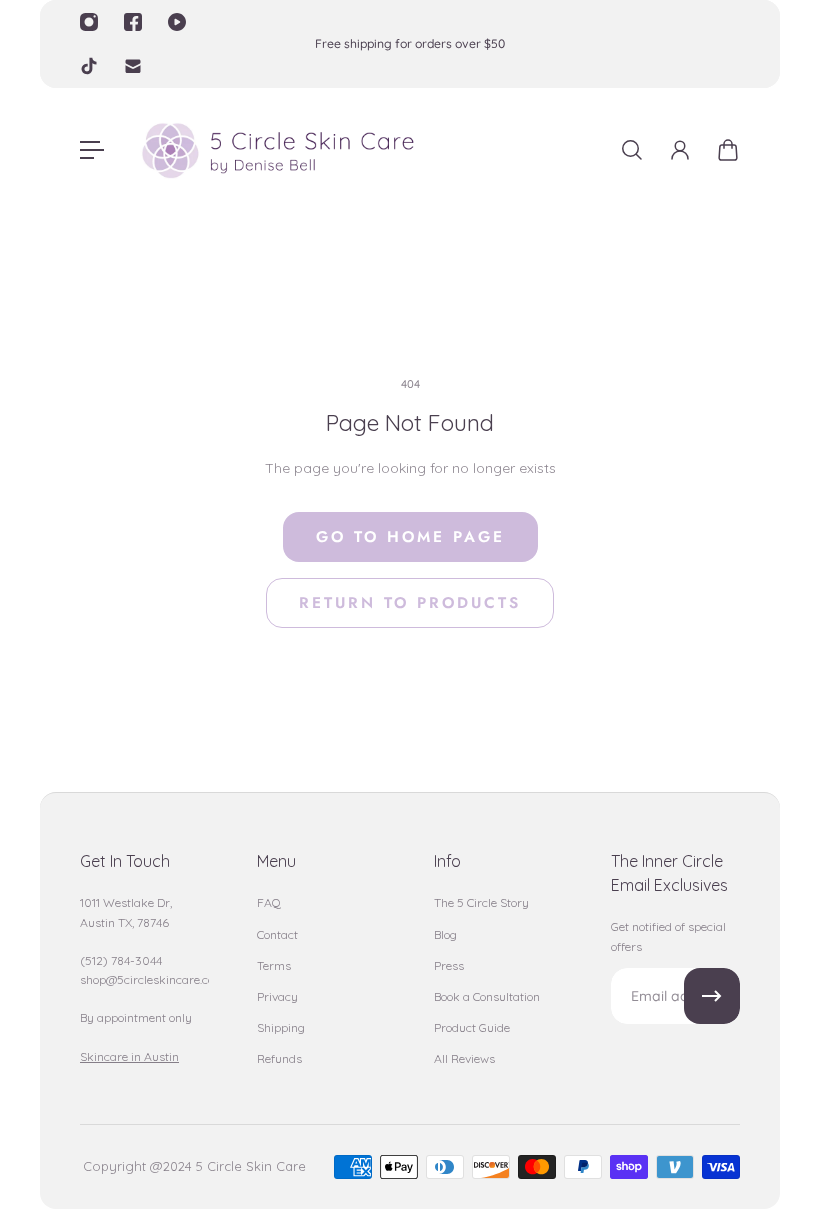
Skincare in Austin (129, 1056)
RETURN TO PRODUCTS (410, 603)
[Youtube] (177, 22)
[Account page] (680, 150)
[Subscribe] (712, 996)
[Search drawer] (632, 150)
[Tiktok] (89, 66)
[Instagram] (89, 22)
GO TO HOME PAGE (410, 537)
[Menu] (92, 150)
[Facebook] (133, 22)
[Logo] (277, 150)
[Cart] (728, 150)
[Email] (133, 66)
